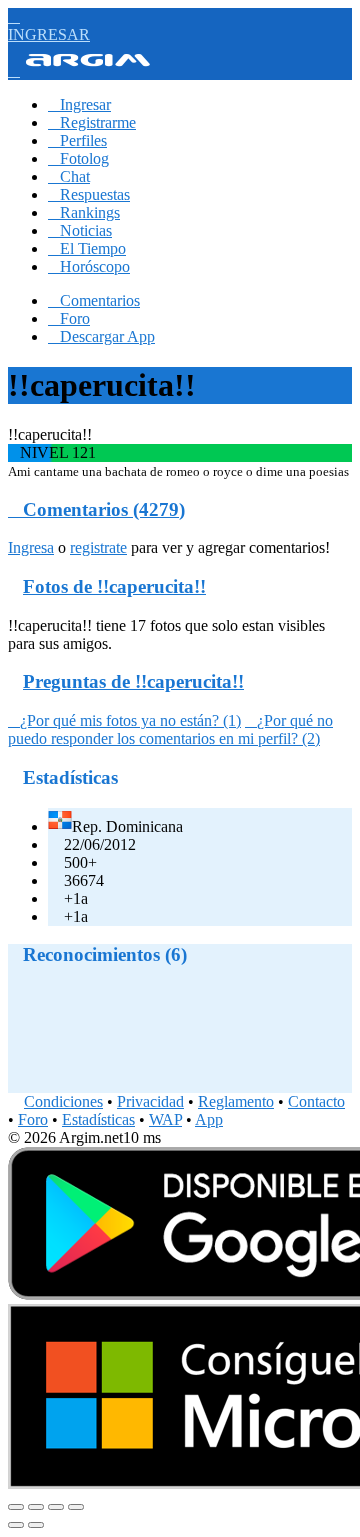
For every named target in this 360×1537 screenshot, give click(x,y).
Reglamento (236, 1101)
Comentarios (94, 300)
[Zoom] (76, 1507)
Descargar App (101, 336)
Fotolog (78, 158)
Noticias (80, 230)
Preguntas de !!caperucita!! (133, 681)
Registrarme (92, 122)
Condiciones (63, 1101)
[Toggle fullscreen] (56, 1507)
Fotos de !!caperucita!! (114, 586)
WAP (165, 1119)
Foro (69, 318)
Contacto (316, 1101)
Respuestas (89, 194)
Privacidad (150, 1101)
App (209, 1119)
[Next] (36, 1525)
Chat (69, 176)
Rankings (84, 212)
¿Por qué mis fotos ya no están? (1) (124, 720)
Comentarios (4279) (96, 509)
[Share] (36, 1507)
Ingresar (79, 104)
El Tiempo (87, 248)
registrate (98, 547)
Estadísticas (98, 1119)
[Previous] (16, 1525)
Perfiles (77, 140)
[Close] (16, 1507)
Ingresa (31, 547)
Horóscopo (89, 266)
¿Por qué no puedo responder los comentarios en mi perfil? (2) (170, 729)
